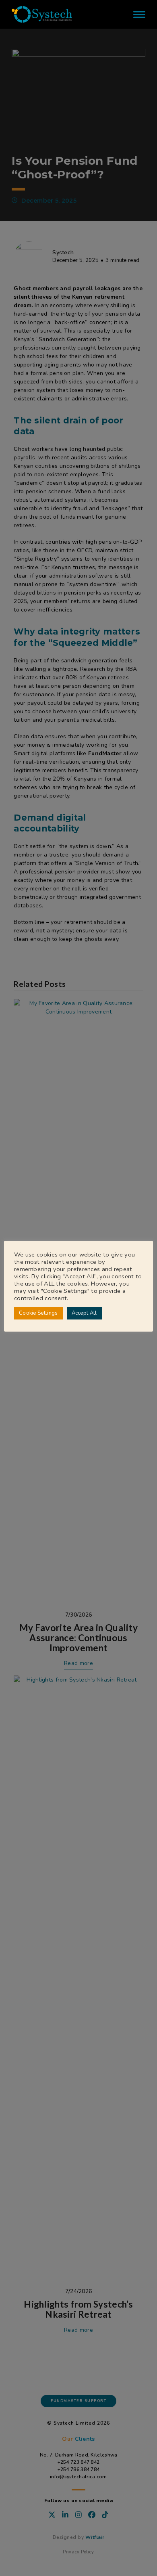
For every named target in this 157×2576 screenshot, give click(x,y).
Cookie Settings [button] (38, 1313)
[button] (139, 14)
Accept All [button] (84, 1313)
